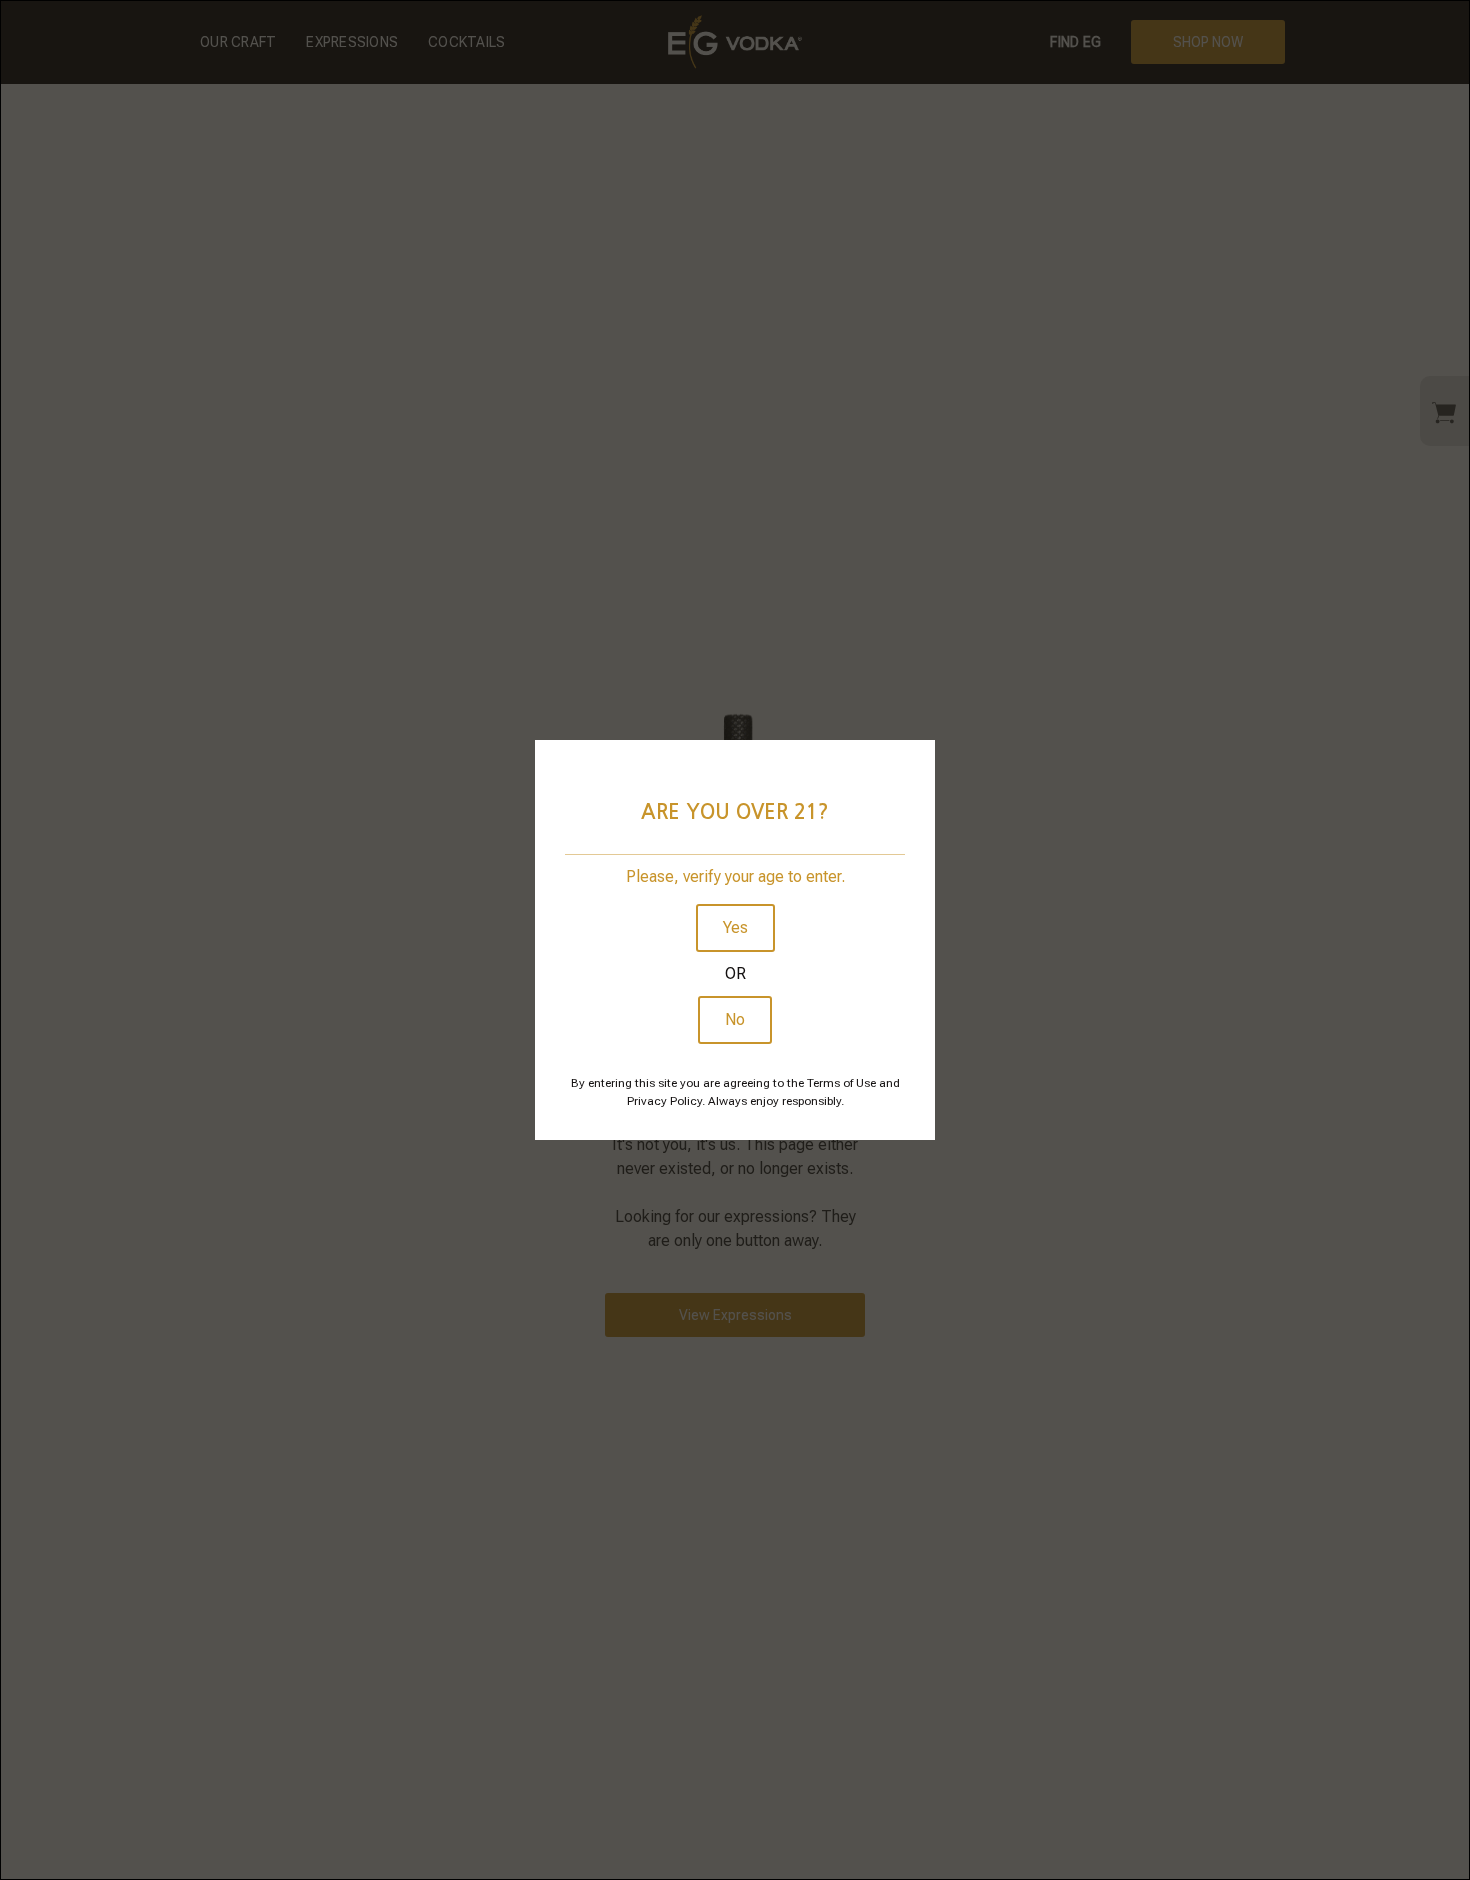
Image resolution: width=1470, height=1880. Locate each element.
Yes (735, 927)
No (735, 1019)
